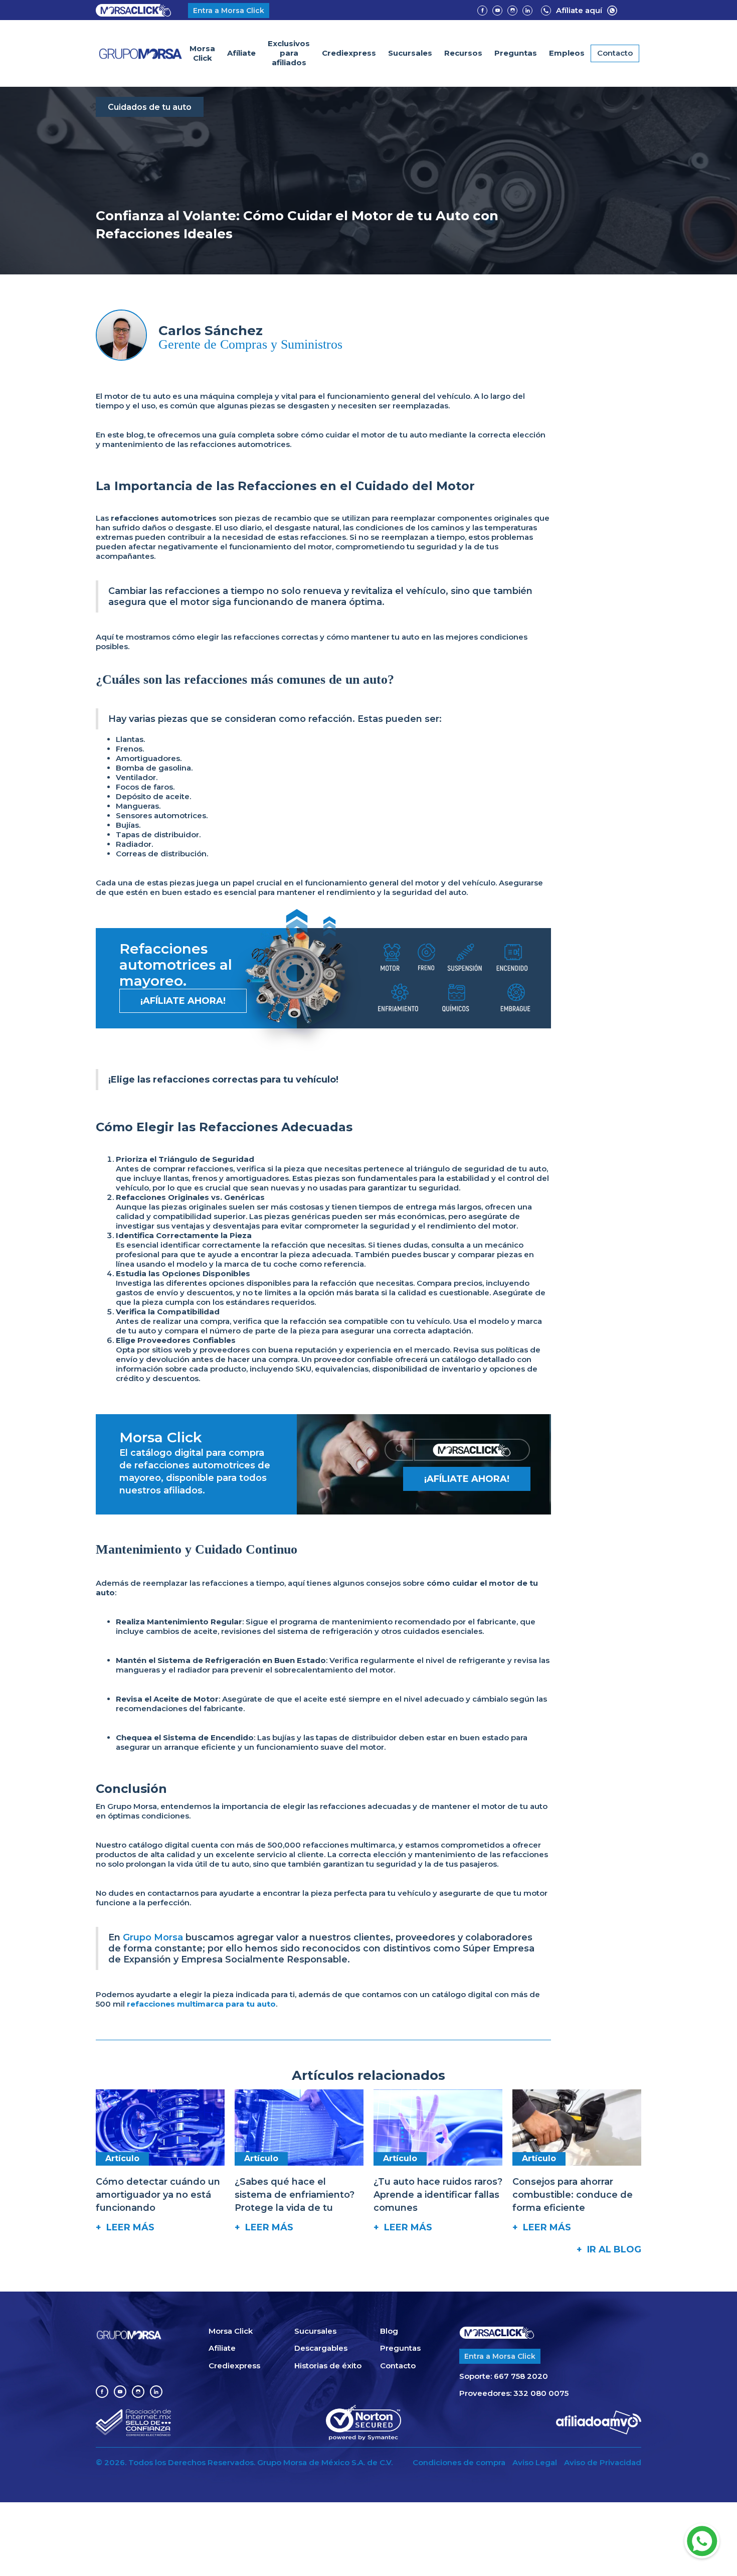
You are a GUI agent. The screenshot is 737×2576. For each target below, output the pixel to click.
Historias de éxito (328, 2366)
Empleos (567, 53)
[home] (141, 54)
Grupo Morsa (153, 1937)
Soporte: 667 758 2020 (504, 2376)
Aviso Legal (535, 2463)
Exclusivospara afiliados (289, 53)
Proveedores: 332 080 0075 (514, 2393)
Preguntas (516, 53)
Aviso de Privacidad (603, 2463)
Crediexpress (349, 53)
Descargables (321, 2348)
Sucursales (410, 53)
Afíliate (241, 53)
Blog (389, 2331)
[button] (463, 53)
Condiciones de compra (459, 2463)
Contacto (615, 53)
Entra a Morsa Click (229, 11)
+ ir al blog (609, 2249)
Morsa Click (202, 53)
